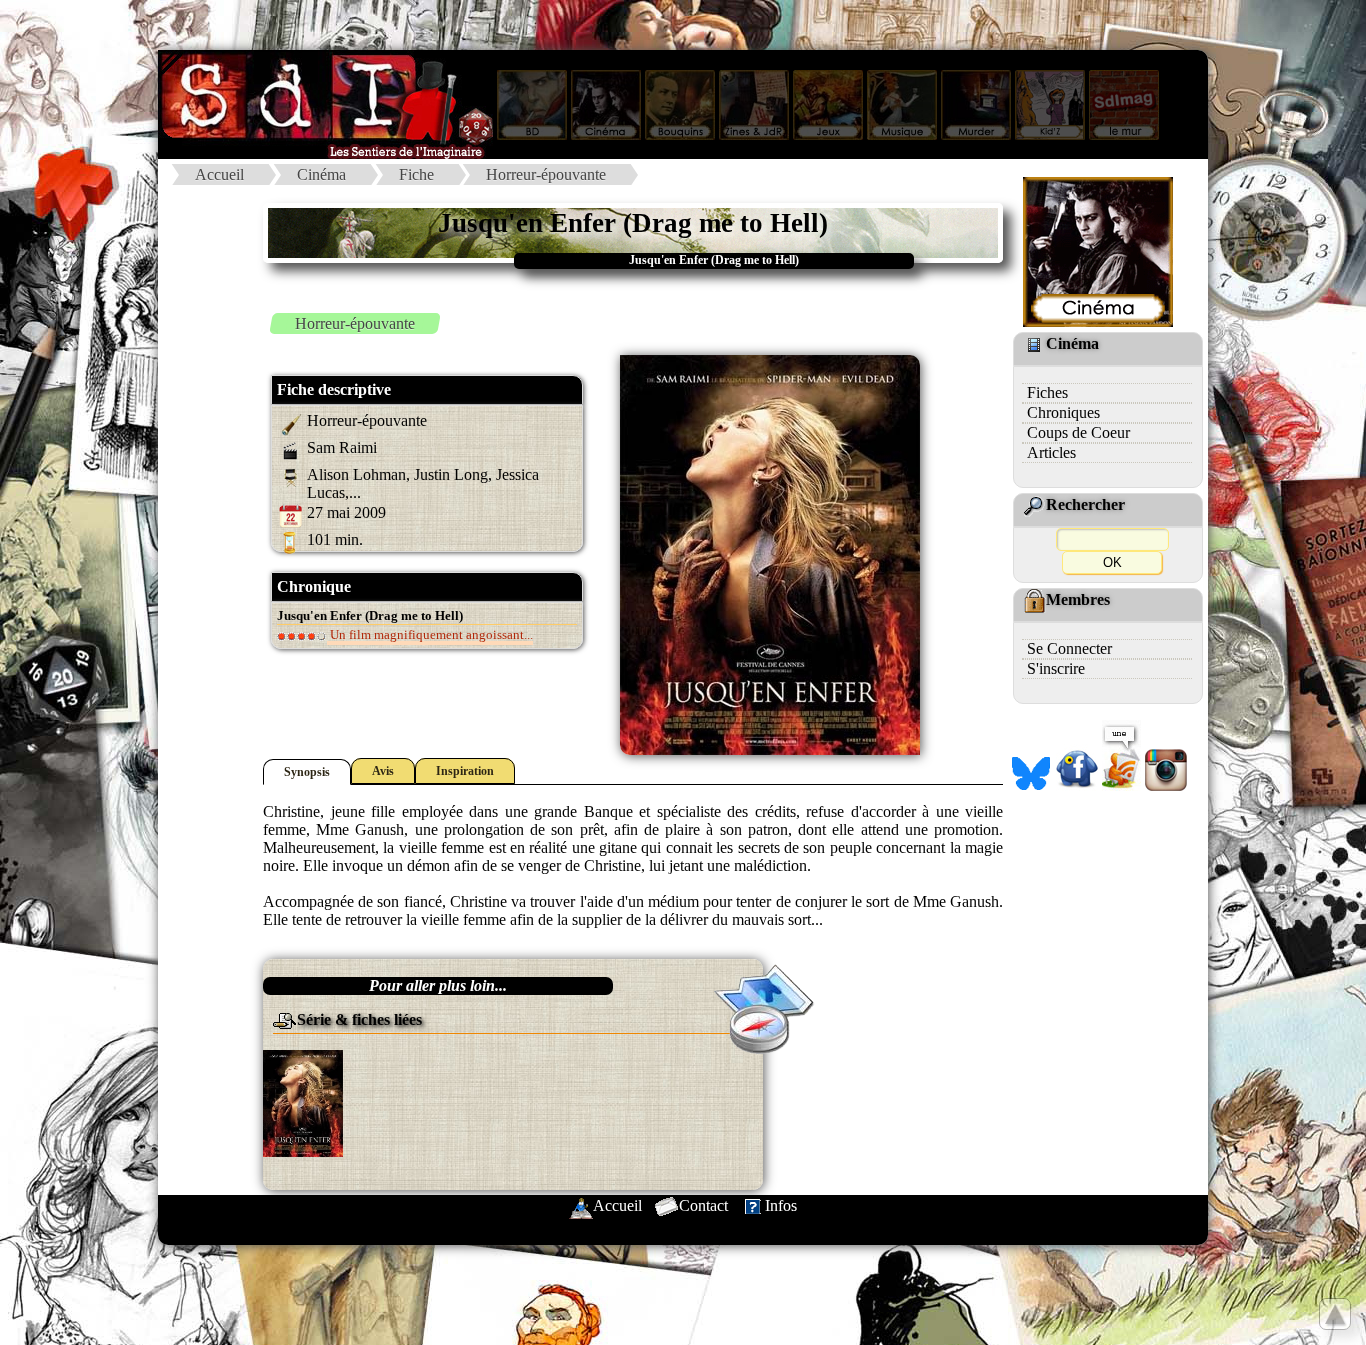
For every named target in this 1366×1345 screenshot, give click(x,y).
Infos (781, 1205)
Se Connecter (1069, 648)
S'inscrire (1056, 668)
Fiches (1047, 392)
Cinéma (321, 174)
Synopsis (307, 772)
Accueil (219, 174)
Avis (383, 771)
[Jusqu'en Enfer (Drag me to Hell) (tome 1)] (303, 1101)
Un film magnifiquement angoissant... (430, 634)
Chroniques (1063, 412)
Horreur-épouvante (546, 174)
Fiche (416, 174)
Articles (1051, 452)
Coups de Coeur (1078, 432)
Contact (703, 1205)
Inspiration (465, 771)
